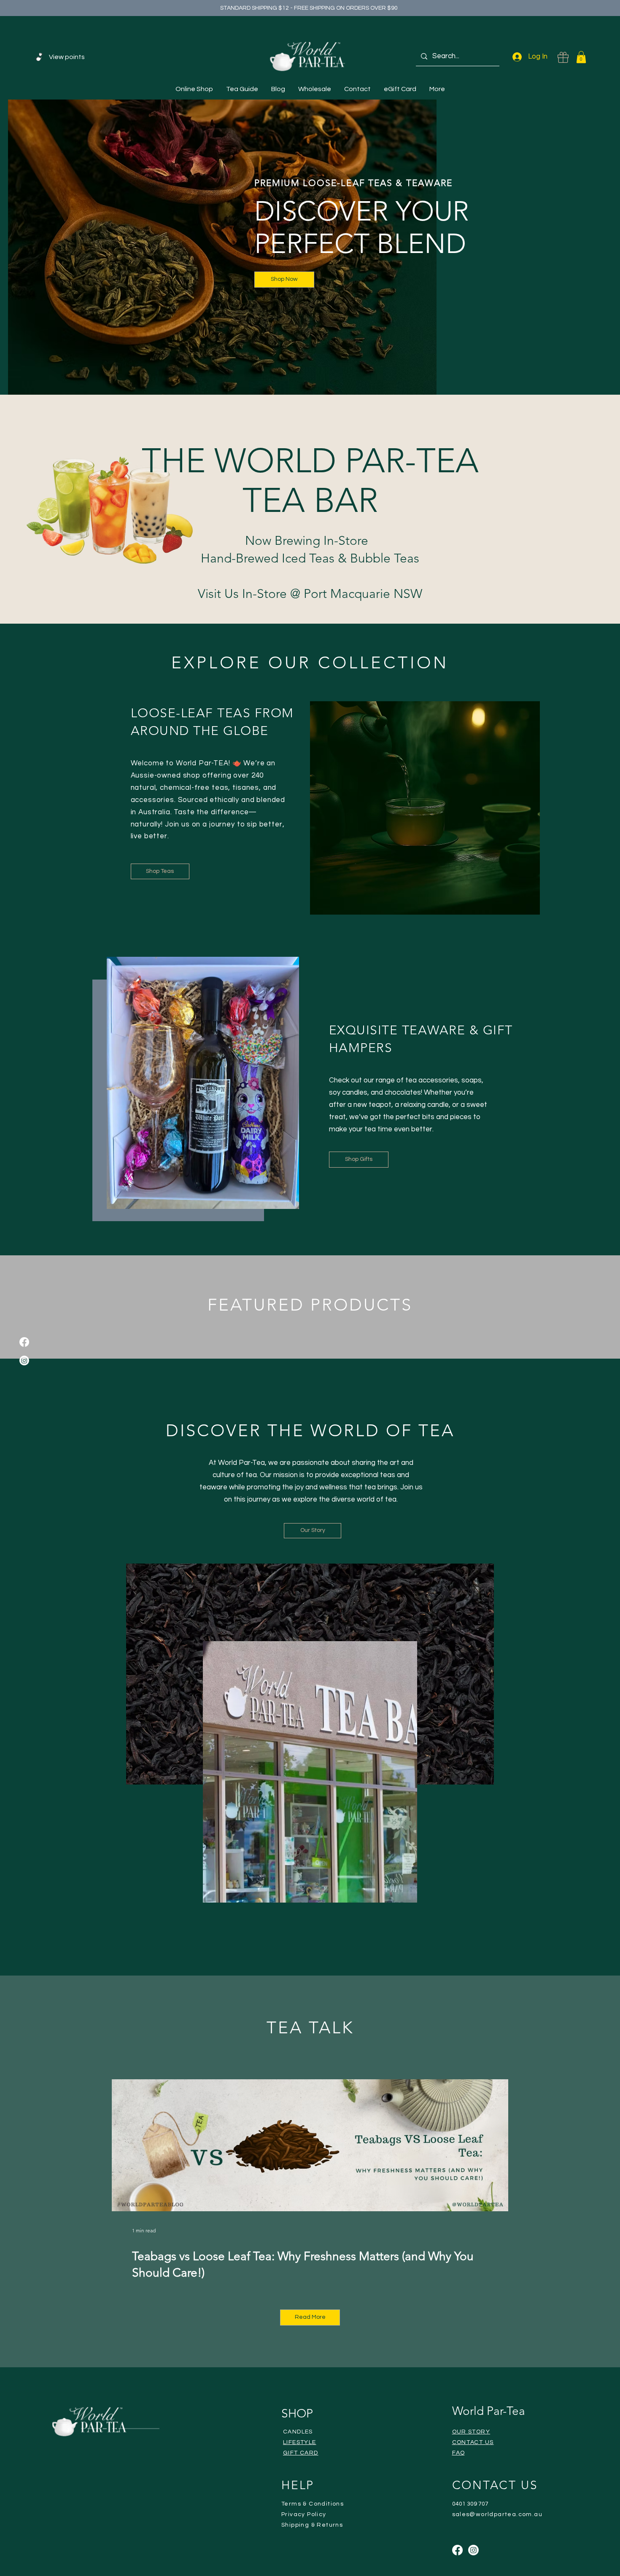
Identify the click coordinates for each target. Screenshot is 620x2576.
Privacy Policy (304, 2514)
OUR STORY (471, 2432)
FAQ (459, 2453)
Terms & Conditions (313, 2504)
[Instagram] (24, 1361)
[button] (581, 57)
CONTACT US (473, 2442)
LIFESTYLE (300, 2442)
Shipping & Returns (312, 2525)
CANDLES (298, 2432)
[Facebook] (24, 1342)
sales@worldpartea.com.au (497, 2514)
